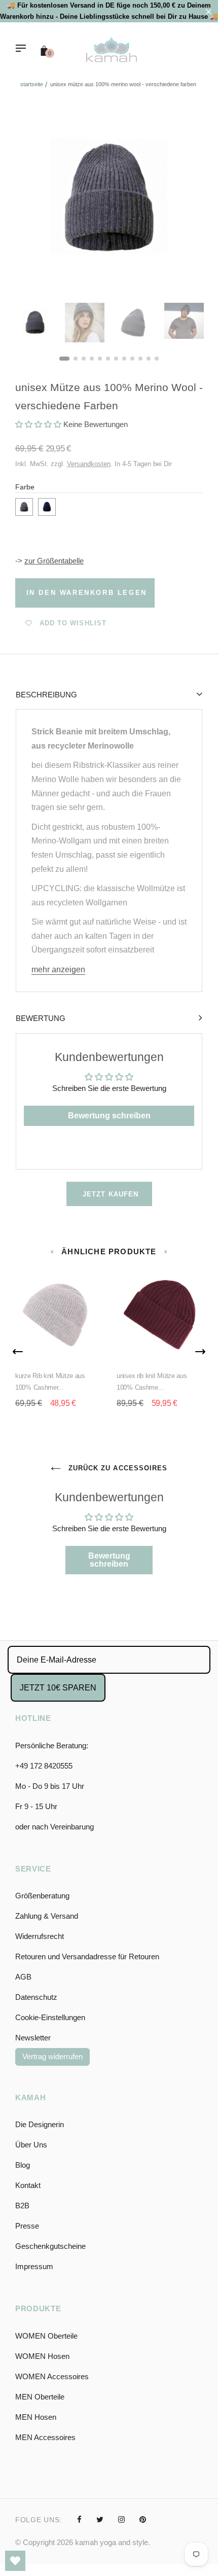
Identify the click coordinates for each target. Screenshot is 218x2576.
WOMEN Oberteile (46, 2336)
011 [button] (149, 359)
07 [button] (116, 359)
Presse (27, 2226)
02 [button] (76, 359)
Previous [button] (30, 199)
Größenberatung (42, 1896)
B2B (22, 2206)
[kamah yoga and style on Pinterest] (143, 2519)
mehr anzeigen (58, 969)
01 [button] (64, 359)
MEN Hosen (36, 2417)
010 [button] (140, 359)
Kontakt (28, 2185)
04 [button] (92, 359)
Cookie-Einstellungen (50, 2017)
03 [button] (84, 359)
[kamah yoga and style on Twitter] (100, 2519)
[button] (38, 424)
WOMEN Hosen (42, 2356)
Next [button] (188, 199)
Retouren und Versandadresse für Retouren (87, 1956)
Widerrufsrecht (40, 1936)
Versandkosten (89, 464)
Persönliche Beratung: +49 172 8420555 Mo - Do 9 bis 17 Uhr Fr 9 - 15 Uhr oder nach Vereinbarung (55, 1786)
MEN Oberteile (40, 2397)
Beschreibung (46, 695)
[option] (109, 199)
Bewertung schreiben (109, 1116)
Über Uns (31, 2145)
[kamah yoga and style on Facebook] (79, 2519)
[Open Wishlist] (15, 2561)
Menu (23, 49)
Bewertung (41, 1018)
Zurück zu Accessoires (117, 1468)
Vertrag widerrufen (52, 2056)
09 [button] (132, 359)
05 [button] (100, 359)
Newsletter (33, 2038)
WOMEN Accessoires (52, 2376)
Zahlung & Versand (47, 1916)
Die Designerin (40, 2124)
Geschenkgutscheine (50, 2246)
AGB (23, 1977)
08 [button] (124, 359)
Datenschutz (36, 1997)
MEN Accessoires (45, 2437)
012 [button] (157, 359)
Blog (23, 2165)
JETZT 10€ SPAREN (58, 1688)
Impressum (34, 2266)
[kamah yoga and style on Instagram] (121, 2519)
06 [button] (108, 359)
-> (49, 561)
